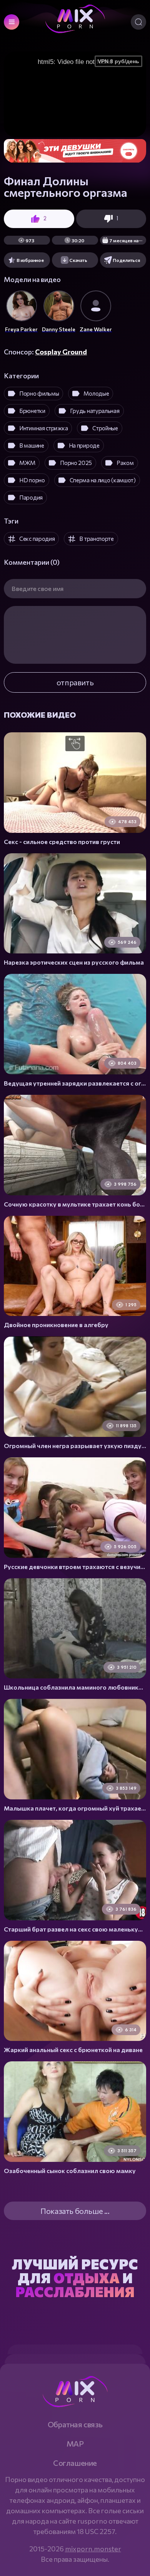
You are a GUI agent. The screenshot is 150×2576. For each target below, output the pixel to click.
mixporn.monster (93, 2549)
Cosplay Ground (61, 352)
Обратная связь (75, 2424)
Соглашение (75, 2463)
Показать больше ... (75, 2211)
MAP (75, 2443)
